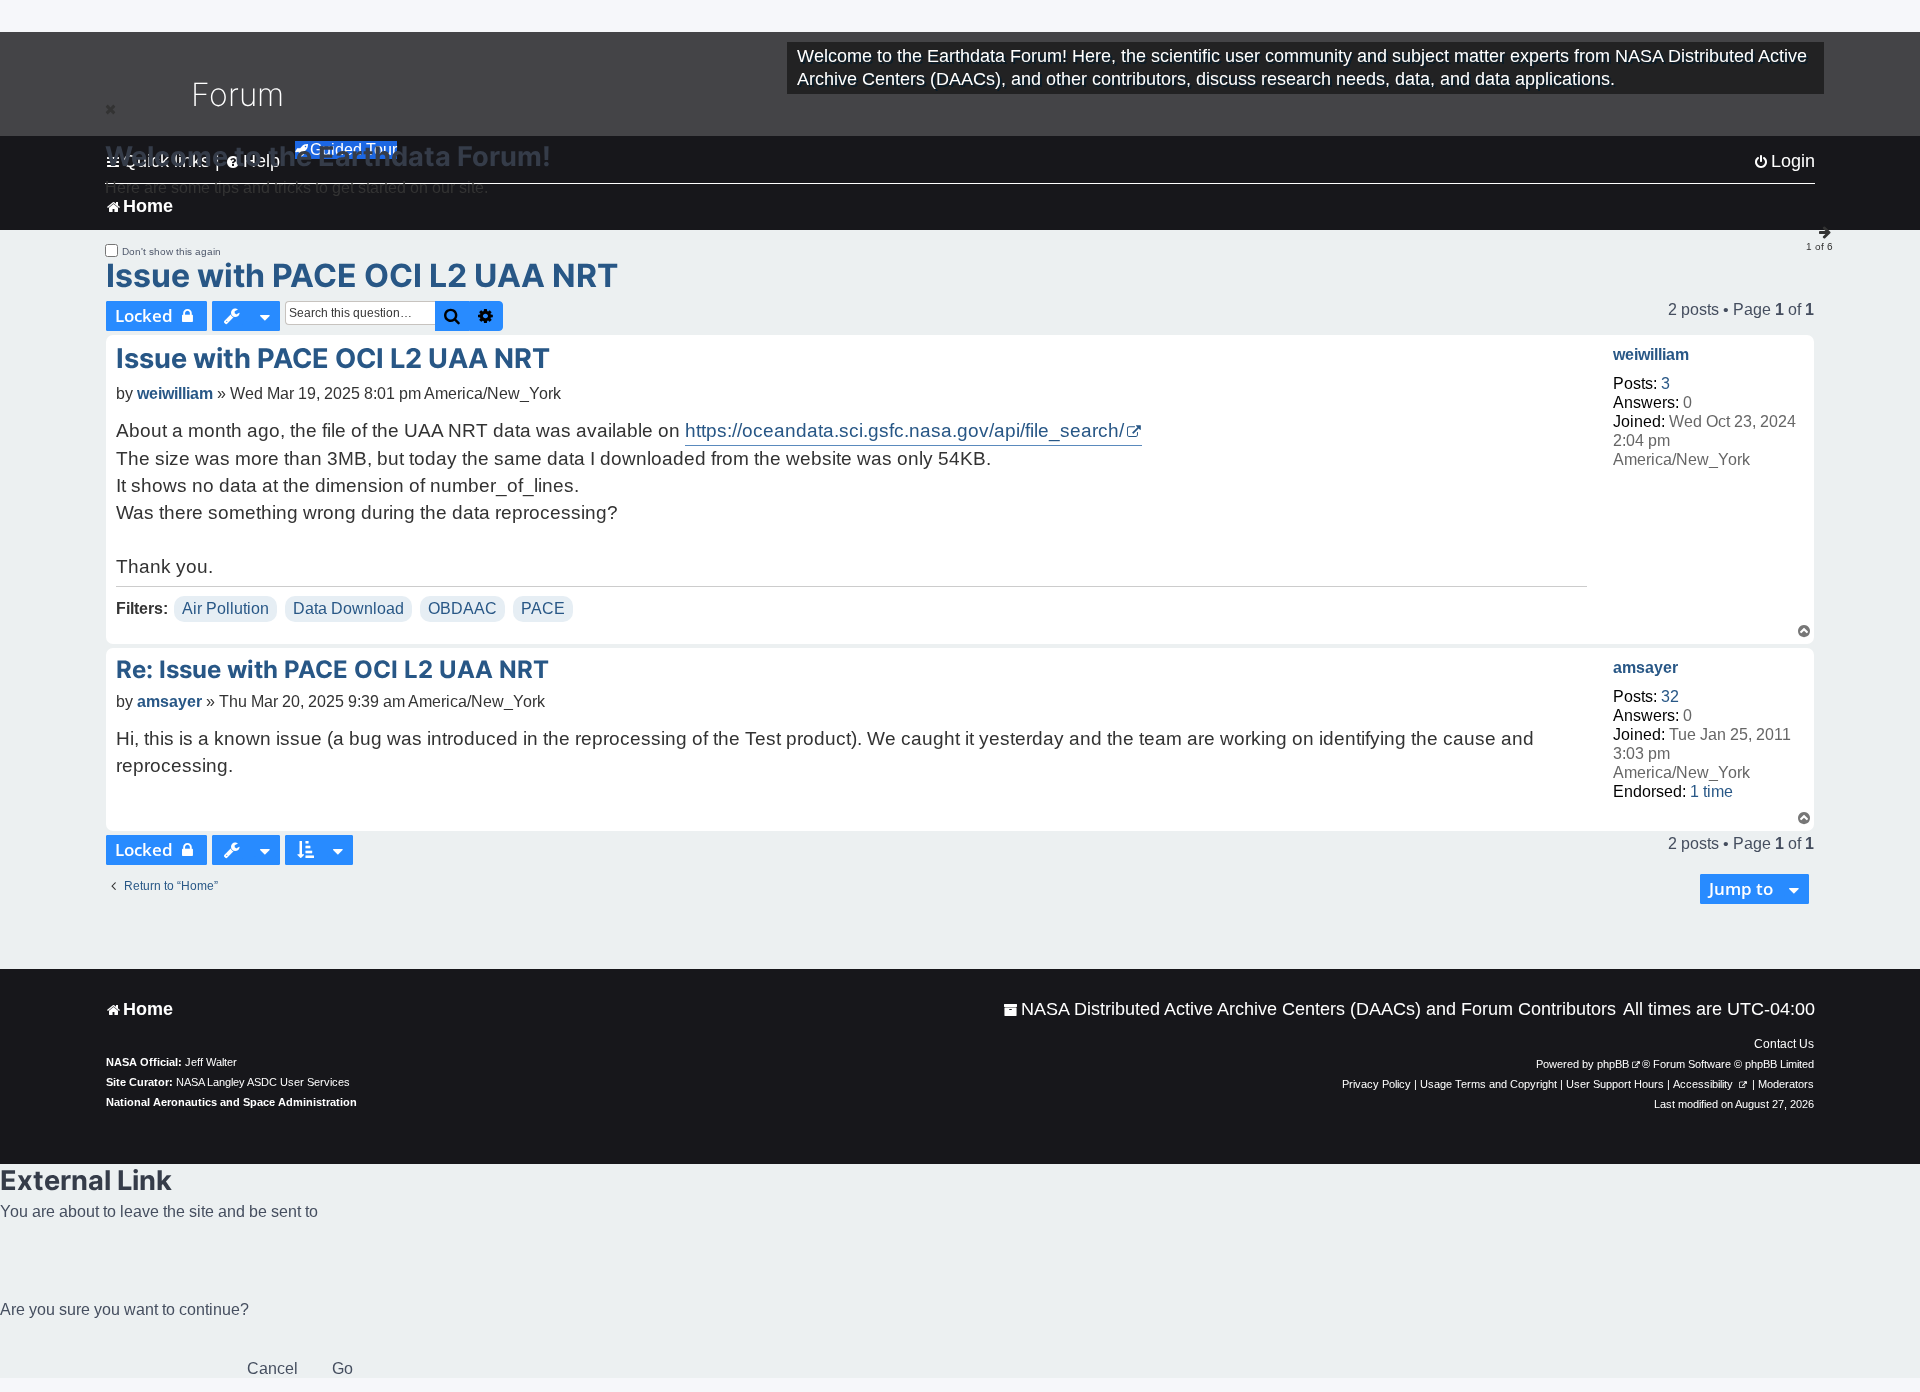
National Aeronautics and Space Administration (231, 1102)
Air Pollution (225, 608)
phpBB (1613, 1064)
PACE (543, 608)
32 (1670, 696)
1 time (1711, 791)
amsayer (1645, 667)
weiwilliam (1651, 354)
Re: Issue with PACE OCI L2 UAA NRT (332, 669)
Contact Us (1784, 1044)
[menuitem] (1309, 1009)
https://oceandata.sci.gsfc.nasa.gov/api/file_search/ (904, 430)
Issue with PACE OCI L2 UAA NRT (362, 275)
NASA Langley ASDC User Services (263, 1082)
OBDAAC (462, 608)
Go (342, 1368)
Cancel (272, 1368)
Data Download (348, 608)
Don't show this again (171, 251)
